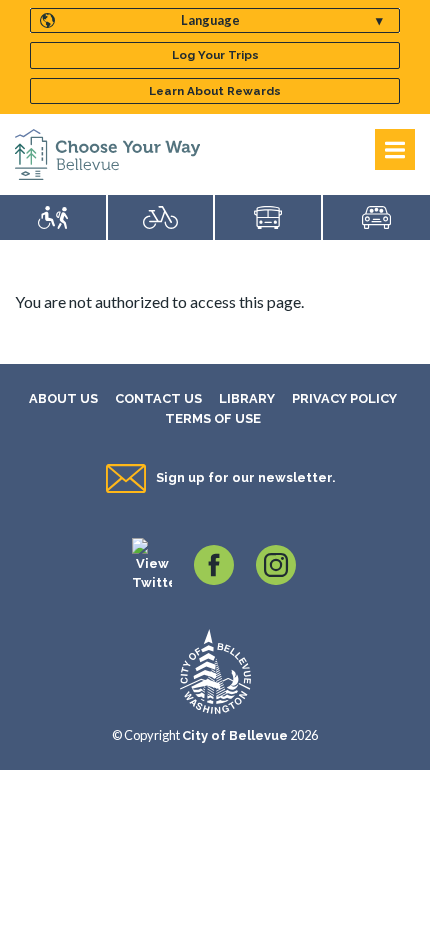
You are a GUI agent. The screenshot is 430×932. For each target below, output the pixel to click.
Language (210, 20)
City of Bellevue (235, 735)
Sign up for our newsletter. (245, 477)
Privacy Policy (344, 398)
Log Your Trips (215, 55)
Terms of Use (213, 418)
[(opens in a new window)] (152, 563)
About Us (63, 398)
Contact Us (158, 398)
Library (247, 398)
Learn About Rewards (215, 91)
